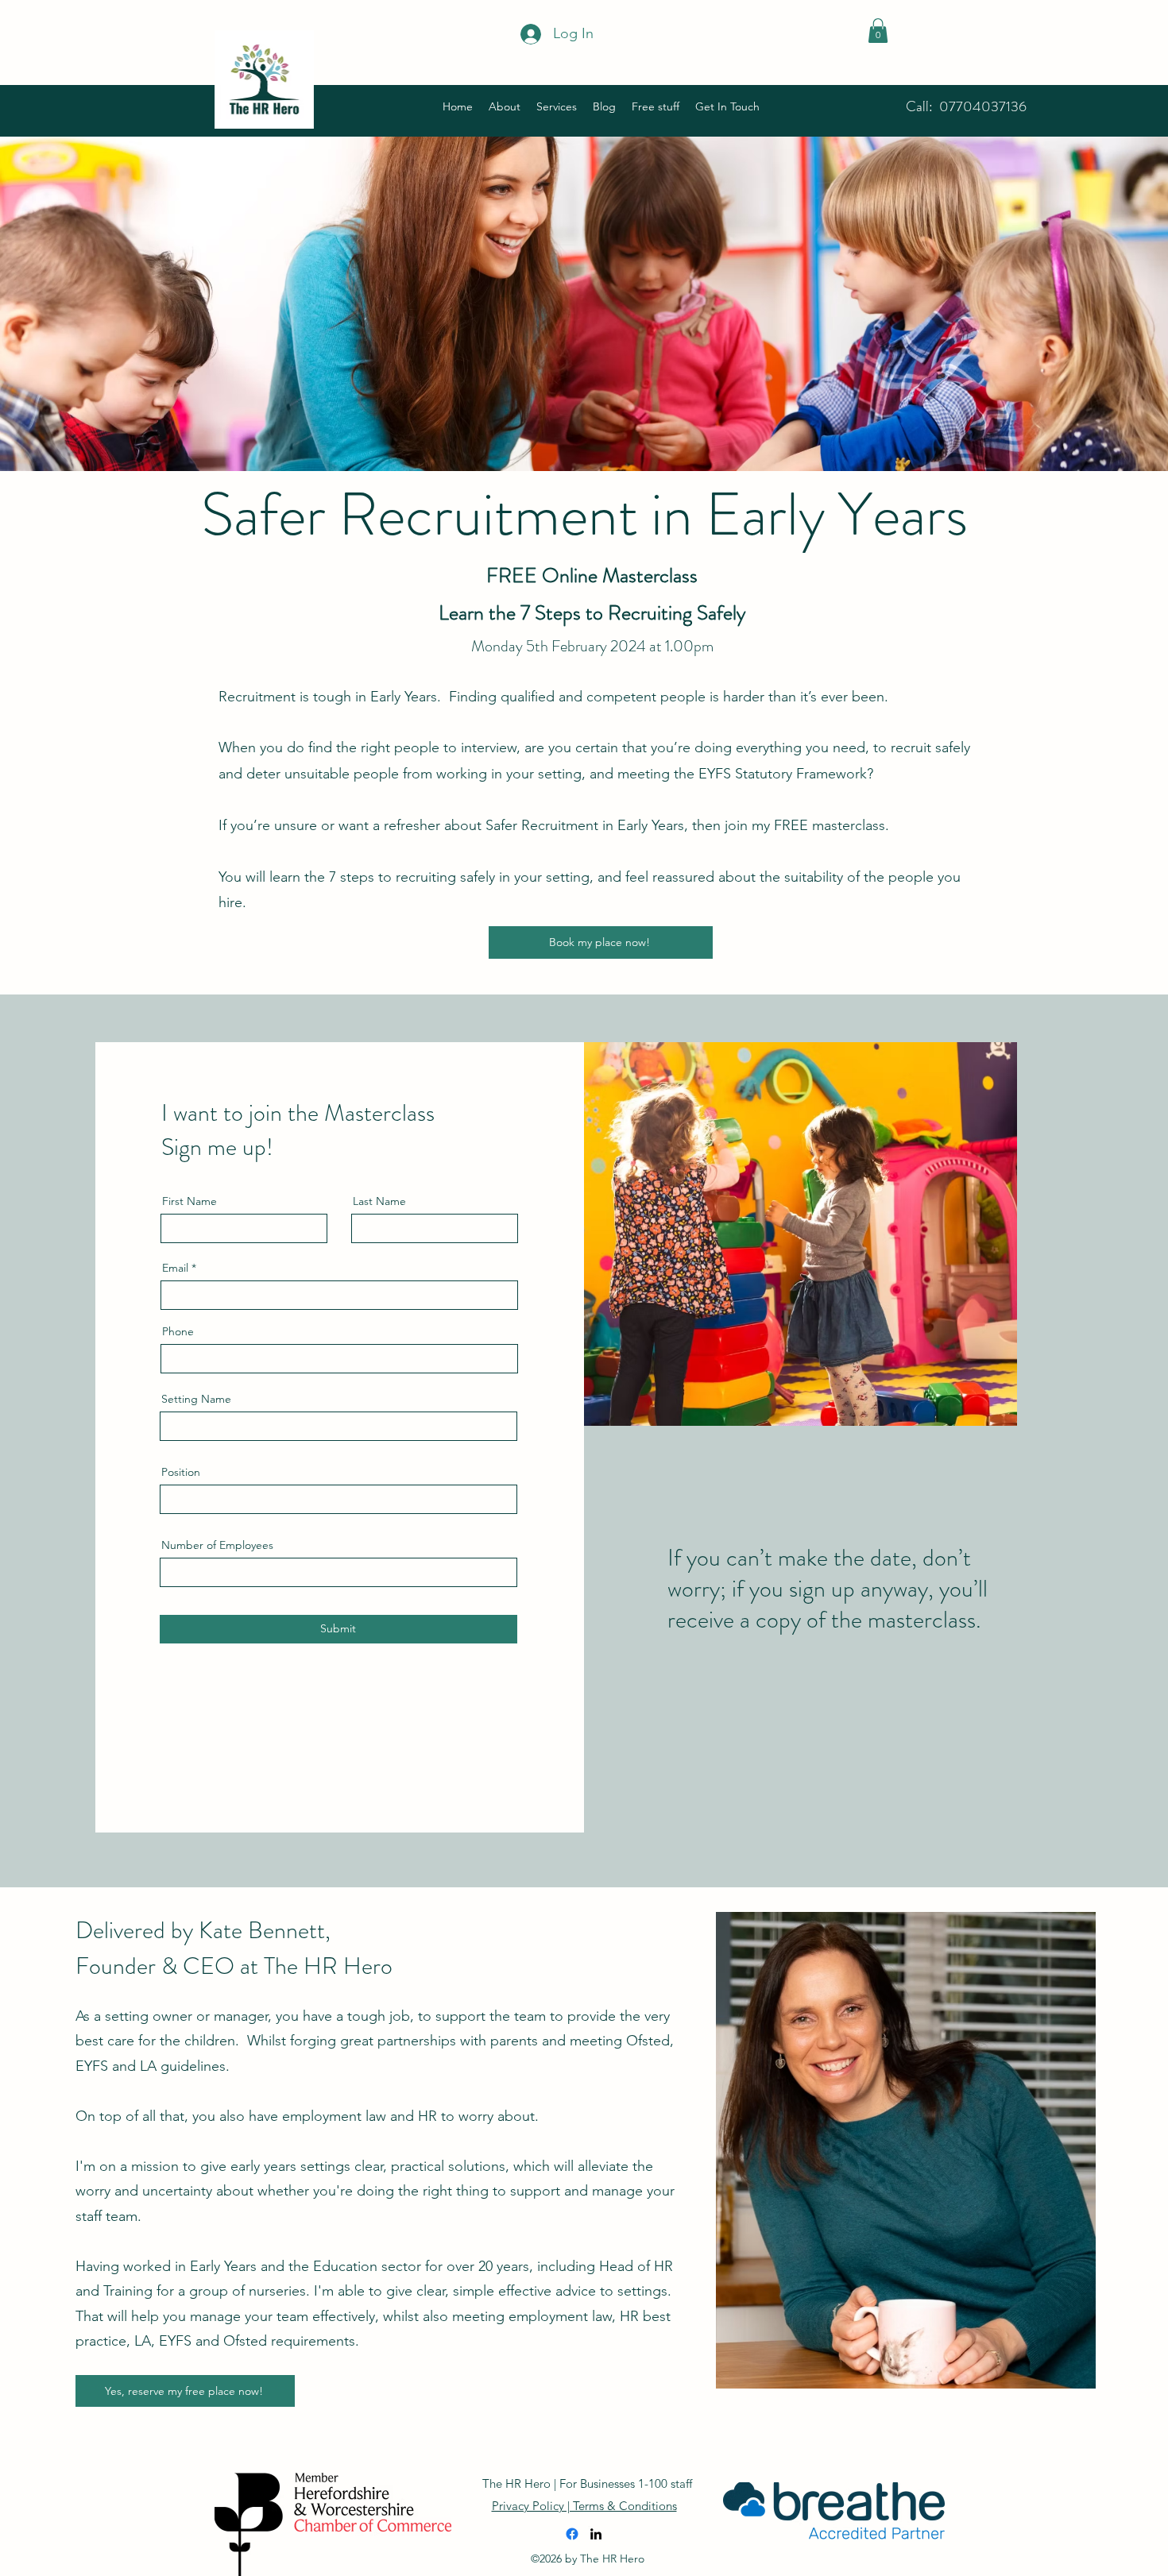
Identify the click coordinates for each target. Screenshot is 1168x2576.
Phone (178, 1331)
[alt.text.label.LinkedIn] (596, 2534)
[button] (878, 31)
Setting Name (196, 1399)
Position (181, 1472)
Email (175, 1268)
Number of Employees (217, 1545)
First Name (190, 1201)
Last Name (379, 1201)
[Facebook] (572, 2534)
